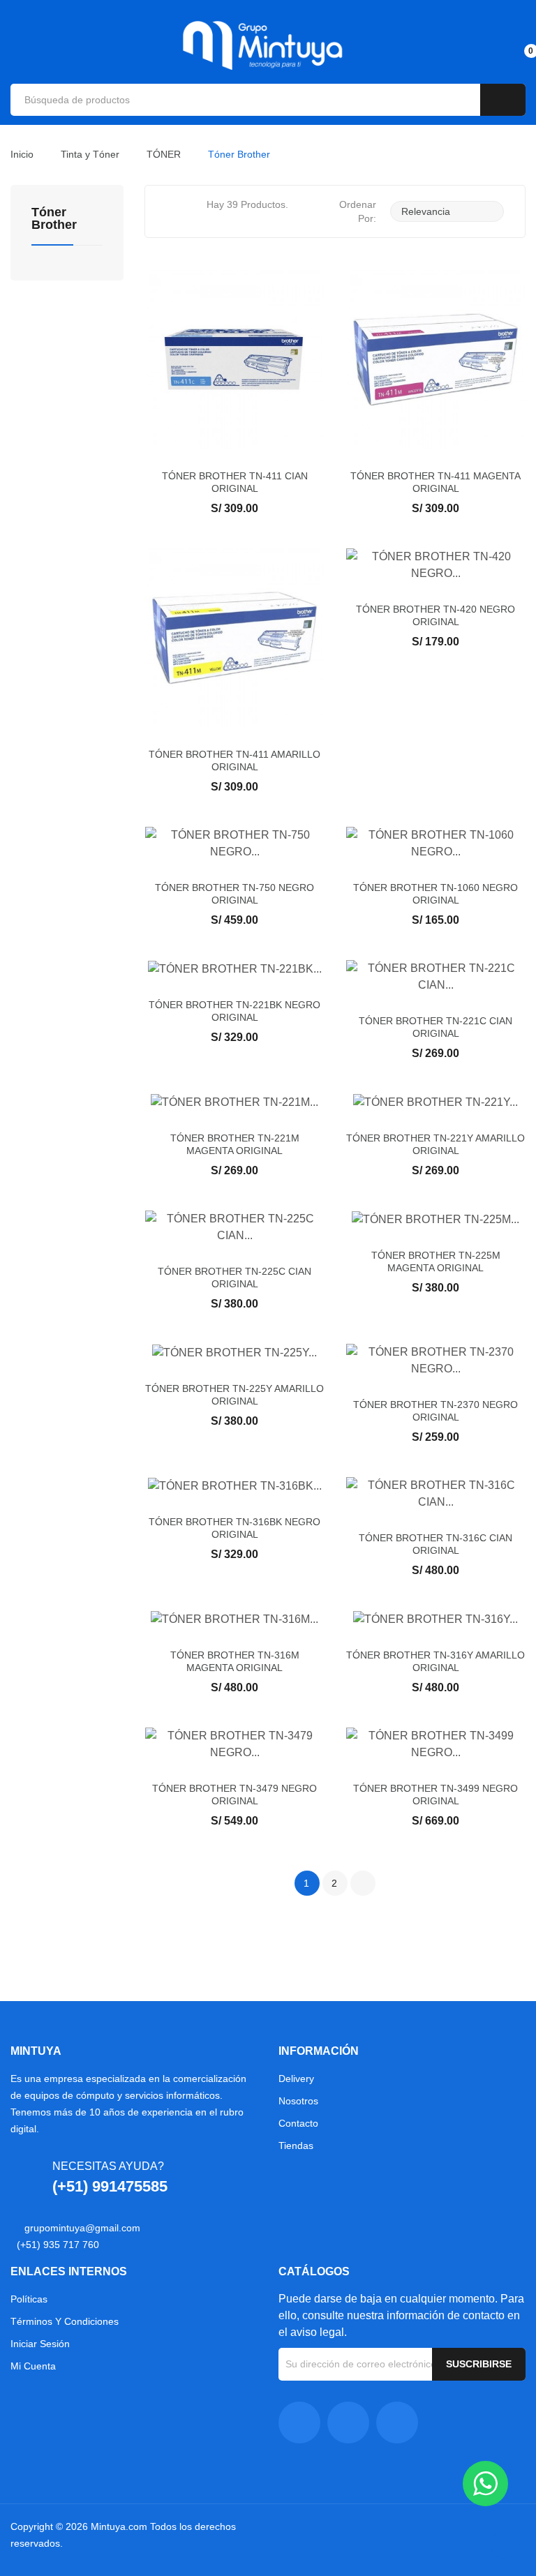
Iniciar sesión (40, 2344)
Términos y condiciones (65, 2321)
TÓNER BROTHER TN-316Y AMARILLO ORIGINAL (435, 1661)
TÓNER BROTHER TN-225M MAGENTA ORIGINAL (436, 1261)
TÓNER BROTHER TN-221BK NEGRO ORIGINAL (234, 1011)
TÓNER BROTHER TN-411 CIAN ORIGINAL (235, 482)
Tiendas (296, 2146)
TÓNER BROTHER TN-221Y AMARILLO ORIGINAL (435, 1144)
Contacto (298, 2123)
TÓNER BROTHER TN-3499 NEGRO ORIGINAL (435, 1795)
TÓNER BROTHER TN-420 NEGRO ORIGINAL (435, 615)
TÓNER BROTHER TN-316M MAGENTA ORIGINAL (235, 1661)
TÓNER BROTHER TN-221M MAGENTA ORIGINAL (235, 1144)
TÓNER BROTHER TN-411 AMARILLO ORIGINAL (234, 761)
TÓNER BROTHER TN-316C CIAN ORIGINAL (435, 1544)
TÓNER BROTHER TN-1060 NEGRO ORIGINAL (435, 894)
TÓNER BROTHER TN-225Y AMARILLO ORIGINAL (234, 1395)
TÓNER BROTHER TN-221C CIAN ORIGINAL (435, 1027)
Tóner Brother (54, 219)
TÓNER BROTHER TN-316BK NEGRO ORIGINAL (234, 1528)
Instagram (348, 2423)
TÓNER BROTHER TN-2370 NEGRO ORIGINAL (435, 1411)
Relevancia (445, 211)
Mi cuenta (33, 2366)
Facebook (299, 2423)
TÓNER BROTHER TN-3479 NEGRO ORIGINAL (234, 1795)
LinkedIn (397, 2423)
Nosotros (298, 2101)
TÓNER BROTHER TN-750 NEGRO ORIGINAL (234, 894)
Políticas (29, 2299)
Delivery (296, 2079)
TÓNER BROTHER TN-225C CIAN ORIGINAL (234, 1278)
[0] (519, 45)
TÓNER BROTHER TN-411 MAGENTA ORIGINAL (435, 482)
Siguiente (363, 1883)
